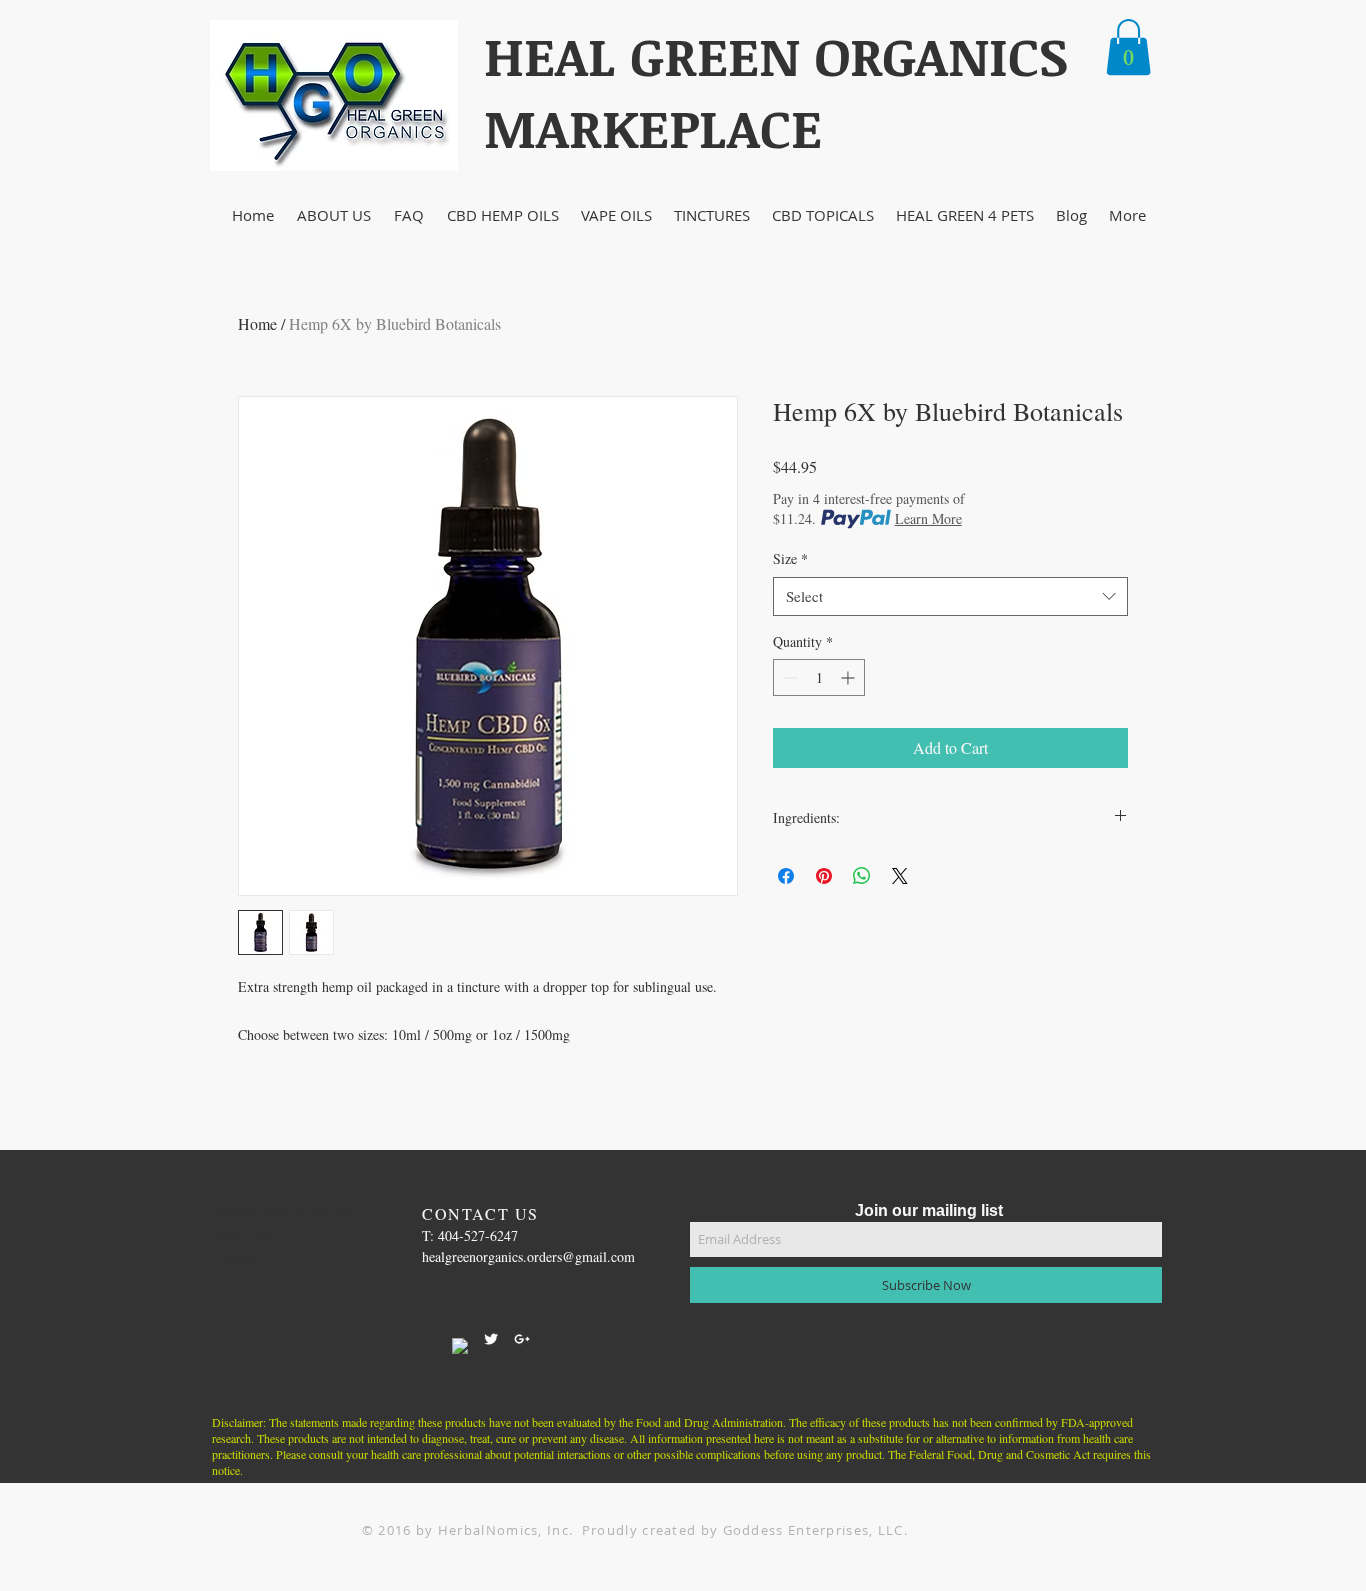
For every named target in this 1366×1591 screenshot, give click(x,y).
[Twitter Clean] (491, 1339)
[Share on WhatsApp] (862, 876)
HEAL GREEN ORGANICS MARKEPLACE (776, 91)
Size (790, 558)
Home (257, 323)
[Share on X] (900, 876)
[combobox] (950, 596)
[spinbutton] (819, 677)
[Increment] (849, 677)
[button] (1128, 47)
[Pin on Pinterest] (824, 876)
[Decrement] (788, 677)
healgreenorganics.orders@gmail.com (528, 1256)
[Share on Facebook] (786, 876)
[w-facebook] (460, 1346)
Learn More (928, 518)
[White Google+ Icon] (522, 1339)
